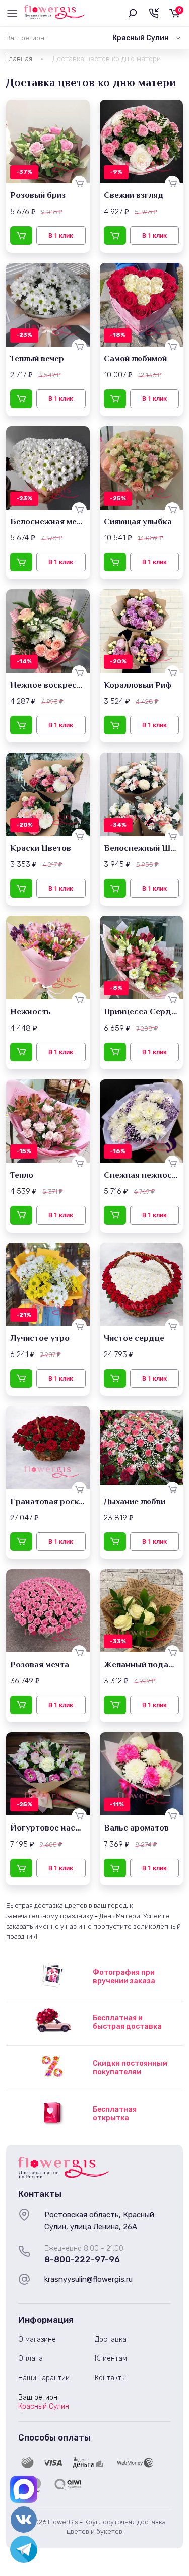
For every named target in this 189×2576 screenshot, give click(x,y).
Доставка (111, 2340)
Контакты (110, 2378)
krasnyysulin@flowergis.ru (88, 2279)
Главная (19, 59)
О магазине (37, 2340)
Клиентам (111, 2359)
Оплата (30, 2359)
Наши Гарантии (44, 2378)
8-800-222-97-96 (82, 2259)
